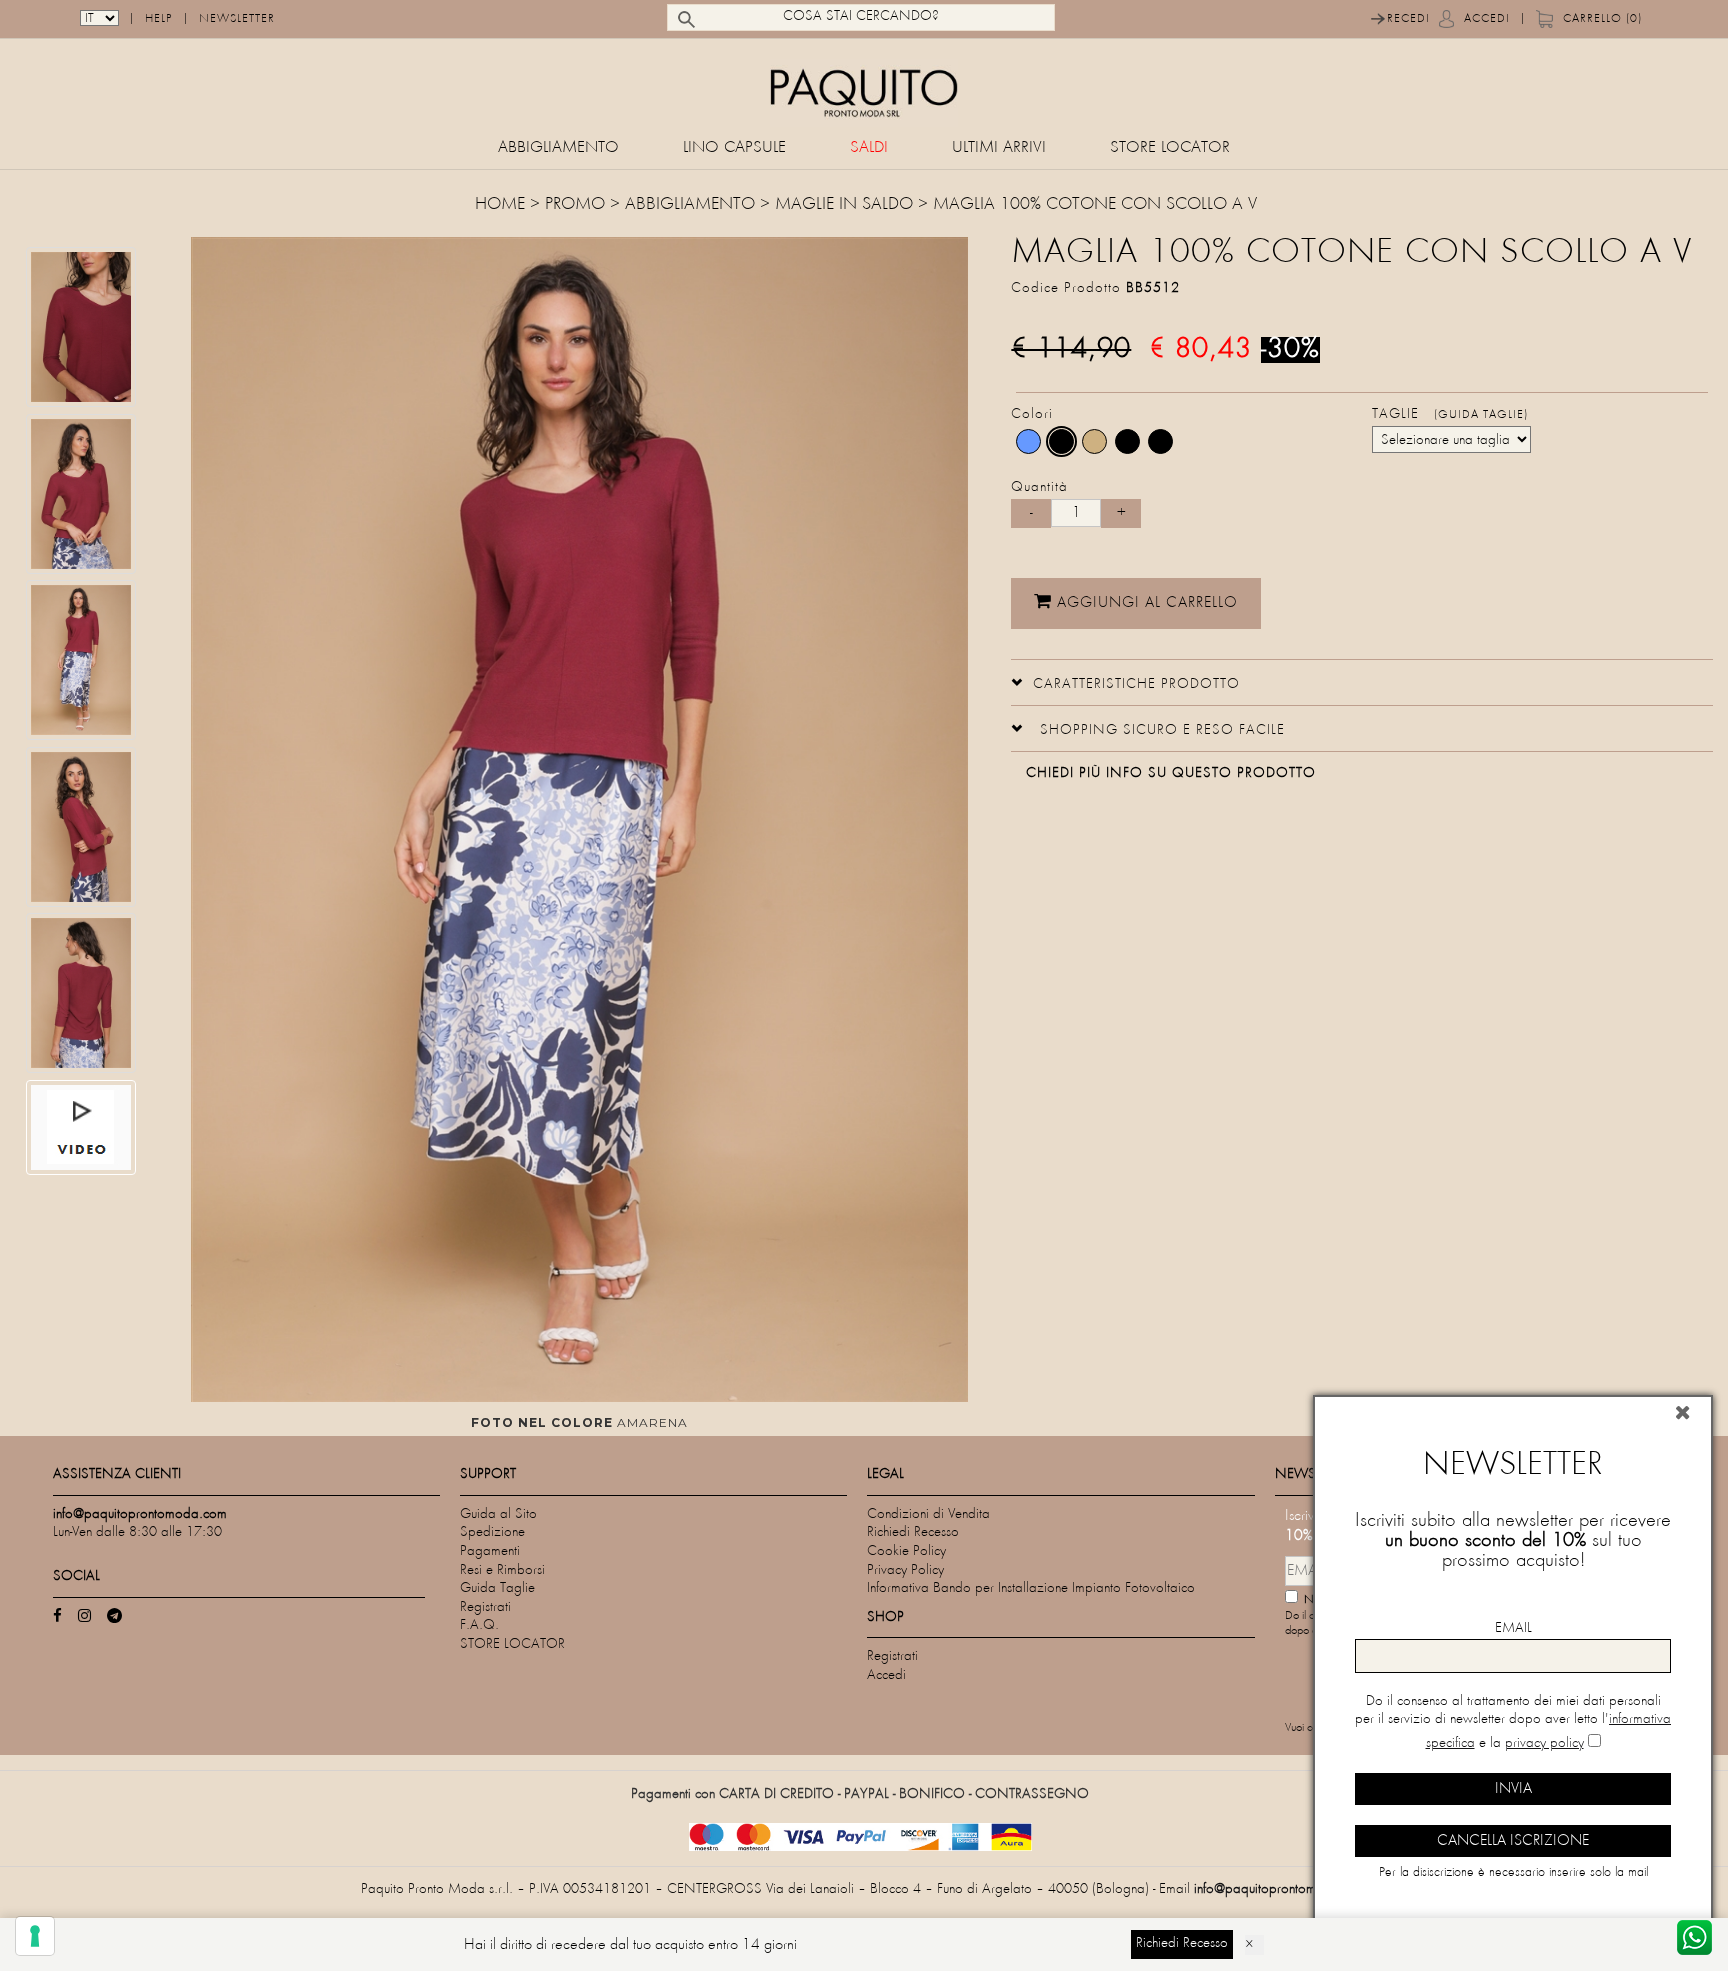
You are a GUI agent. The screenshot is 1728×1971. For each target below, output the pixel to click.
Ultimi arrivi (999, 148)
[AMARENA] (1061, 441)
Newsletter (237, 19)
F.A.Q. (479, 1625)
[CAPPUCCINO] (1127, 441)
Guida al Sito (498, 1514)
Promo (575, 205)
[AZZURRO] (1028, 441)
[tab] (1362, 682)
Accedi (1487, 19)
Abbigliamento (558, 148)
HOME (502, 205)
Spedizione (492, 1532)
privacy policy (1544, 1743)
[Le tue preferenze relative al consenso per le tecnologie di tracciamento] (35, 1936)
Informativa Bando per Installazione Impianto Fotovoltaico (1031, 1588)
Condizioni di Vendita (928, 1514)
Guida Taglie (497, 1588)
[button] (1125, 682)
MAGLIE (804, 205)
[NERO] (1160, 441)
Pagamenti (490, 1551)
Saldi (869, 148)
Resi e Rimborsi (502, 1570)
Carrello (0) (1602, 19)
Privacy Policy (905, 1570)
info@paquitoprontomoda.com (1281, 1889)
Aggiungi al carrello (1145, 603)
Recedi (1408, 19)
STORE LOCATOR (1170, 148)
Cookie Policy (906, 1551)
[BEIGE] (1094, 441)
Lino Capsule (734, 148)
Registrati (485, 1607)
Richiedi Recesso (913, 1532)
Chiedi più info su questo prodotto (1171, 773)
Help (159, 19)
